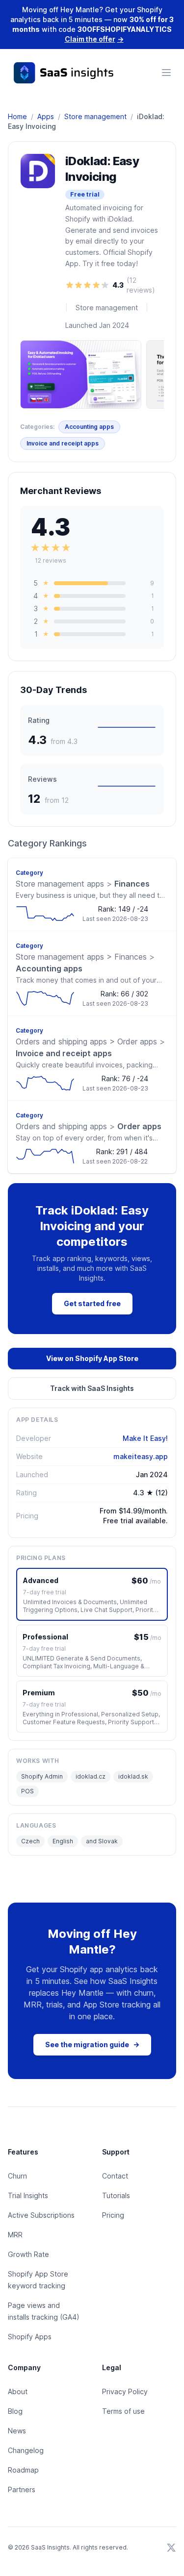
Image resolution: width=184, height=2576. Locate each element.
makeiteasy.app (141, 1456)
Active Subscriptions (41, 2215)
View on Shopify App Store (92, 1358)
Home (17, 116)
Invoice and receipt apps (63, 443)
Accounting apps (89, 427)
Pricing (113, 2215)
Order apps (89, 1126)
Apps (46, 116)
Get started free (92, 1303)
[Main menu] (166, 73)
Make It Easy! (145, 1438)
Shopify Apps (30, 2337)
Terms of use (123, 2411)
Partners (22, 2489)
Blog (15, 2411)
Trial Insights (28, 2195)
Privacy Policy (125, 2391)
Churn (17, 2176)
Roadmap (23, 2470)
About (18, 2391)
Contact (115, 2176)
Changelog (26, 2450)
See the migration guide (92, 2044)
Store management (95, 116)
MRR (15, 2235)
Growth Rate (28, 2254)
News (17, 2431)
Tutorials (116, 2195)
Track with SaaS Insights (92, 1388)
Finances (83, 884)
